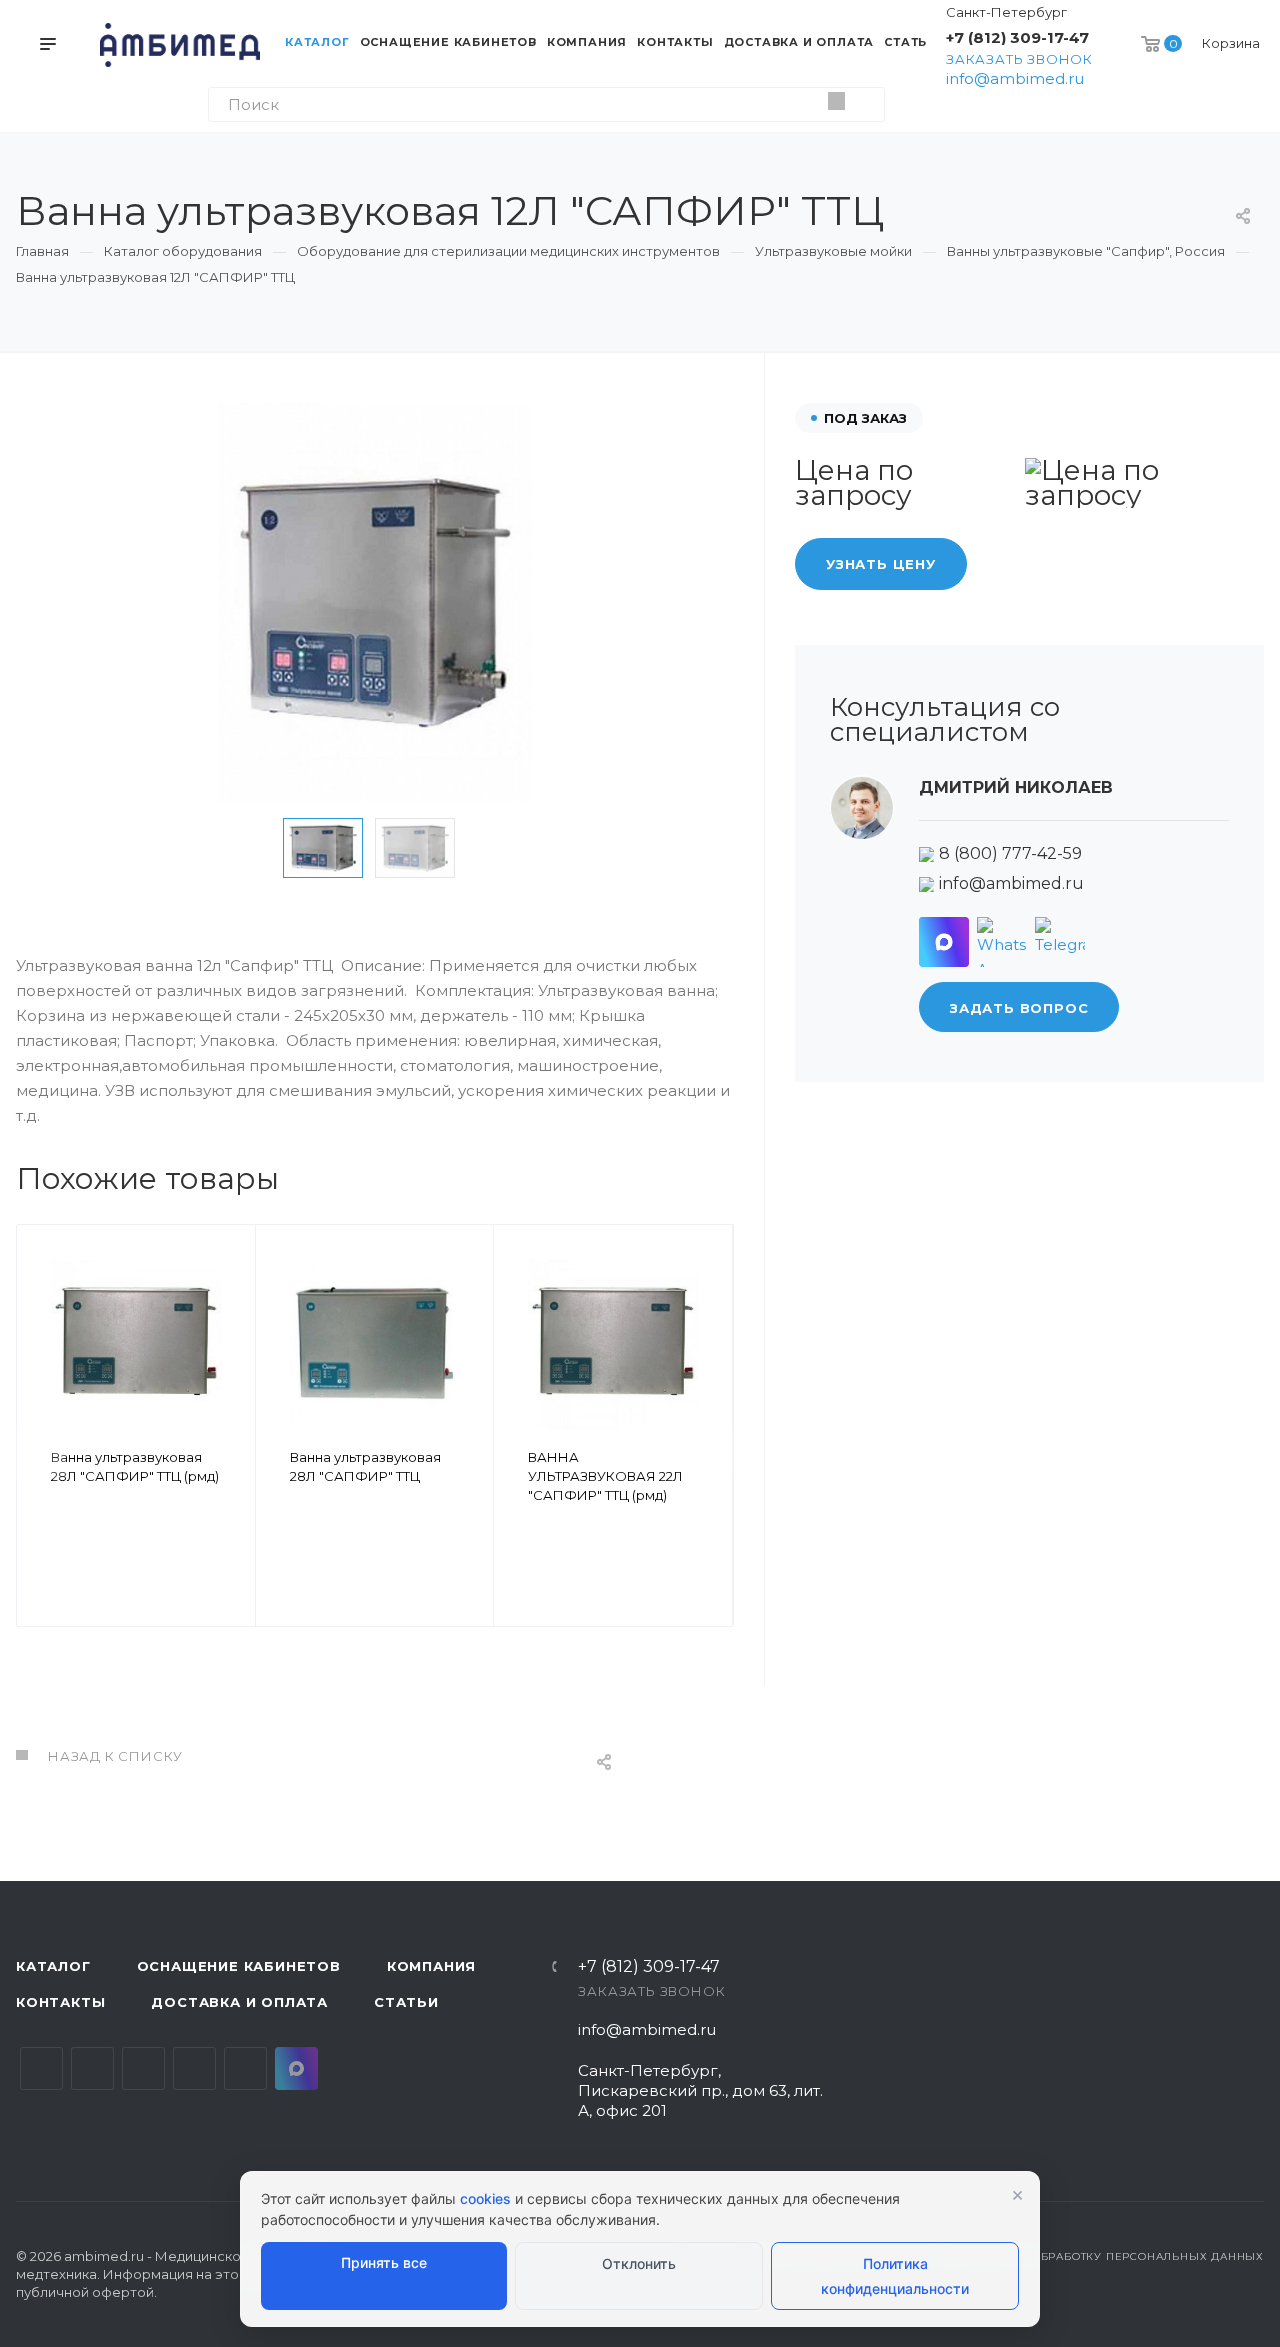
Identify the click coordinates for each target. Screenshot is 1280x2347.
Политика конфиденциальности (895, 2276)
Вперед (709, 1454)
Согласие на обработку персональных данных (1104, 2256)
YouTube (143, 2068)
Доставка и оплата (239, 2002)
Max (296, 2068)
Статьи (406, 2002)
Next (498, 848)
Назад (41, 1454)
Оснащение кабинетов (239, 1966)
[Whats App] (1002, 942)
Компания (431, 1966)
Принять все (384, 2262)
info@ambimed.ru (1015, 78)
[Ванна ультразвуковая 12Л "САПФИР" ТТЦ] (375, 603)
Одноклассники (194, 2068)
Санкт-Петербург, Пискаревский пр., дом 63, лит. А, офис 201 (700, 2090)
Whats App (245, 2068)
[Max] (944, 942)
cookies (485, 2198)
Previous (252, 848)
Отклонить (639, 2263)
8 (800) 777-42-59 (1010, 854)
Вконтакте (41, 2068)
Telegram (92, 2068)
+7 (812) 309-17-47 (1017, 37)
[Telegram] (1060, 942)
